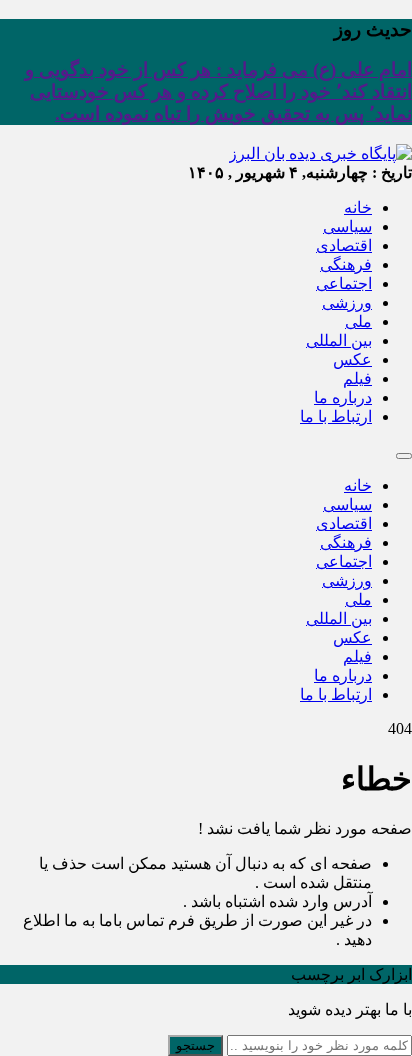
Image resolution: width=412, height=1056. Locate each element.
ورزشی (347, 302)
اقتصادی (344, 245)
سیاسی (347, 226)
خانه (358, 207)
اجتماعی (344, 283)
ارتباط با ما (336, 416)
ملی (358, 321)
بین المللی (339, 340)
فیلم (357, 378)
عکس (352, 359)
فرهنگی (346, 264)
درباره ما (343, 397)
